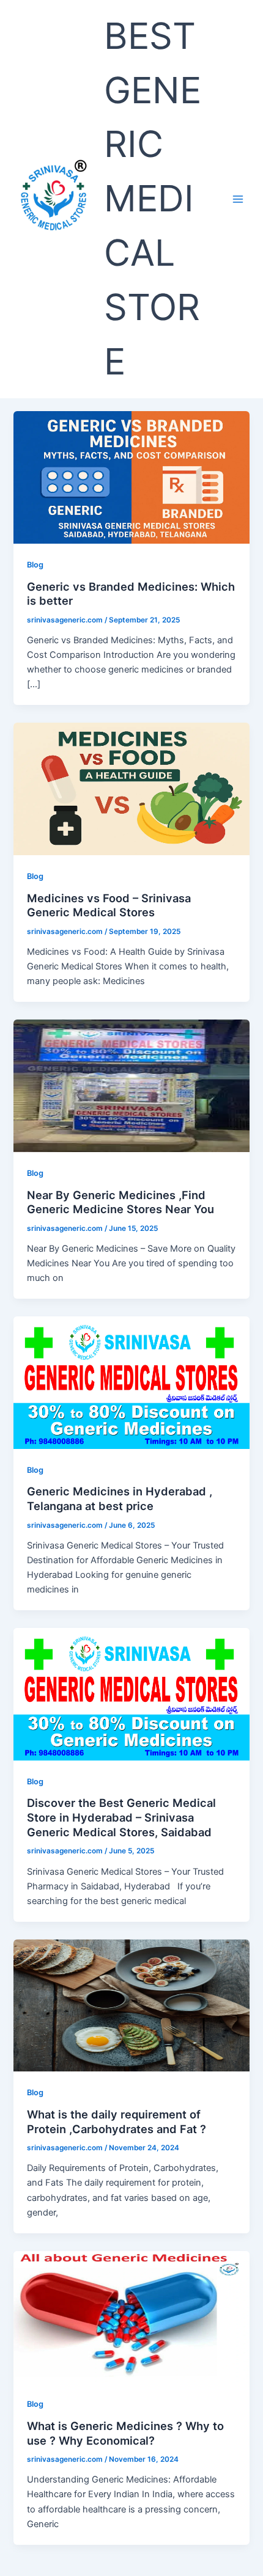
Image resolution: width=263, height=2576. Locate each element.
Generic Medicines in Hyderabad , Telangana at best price (120, 1498)
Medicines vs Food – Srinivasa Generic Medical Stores (109, 905)
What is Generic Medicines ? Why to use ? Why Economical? (125, 2433)
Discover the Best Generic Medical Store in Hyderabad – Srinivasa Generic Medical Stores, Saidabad (121, 1817)
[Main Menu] (238, 199)
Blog (35, 565)
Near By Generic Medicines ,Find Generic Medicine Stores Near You (120, 1202)
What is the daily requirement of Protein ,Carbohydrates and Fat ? (117, 2122)
